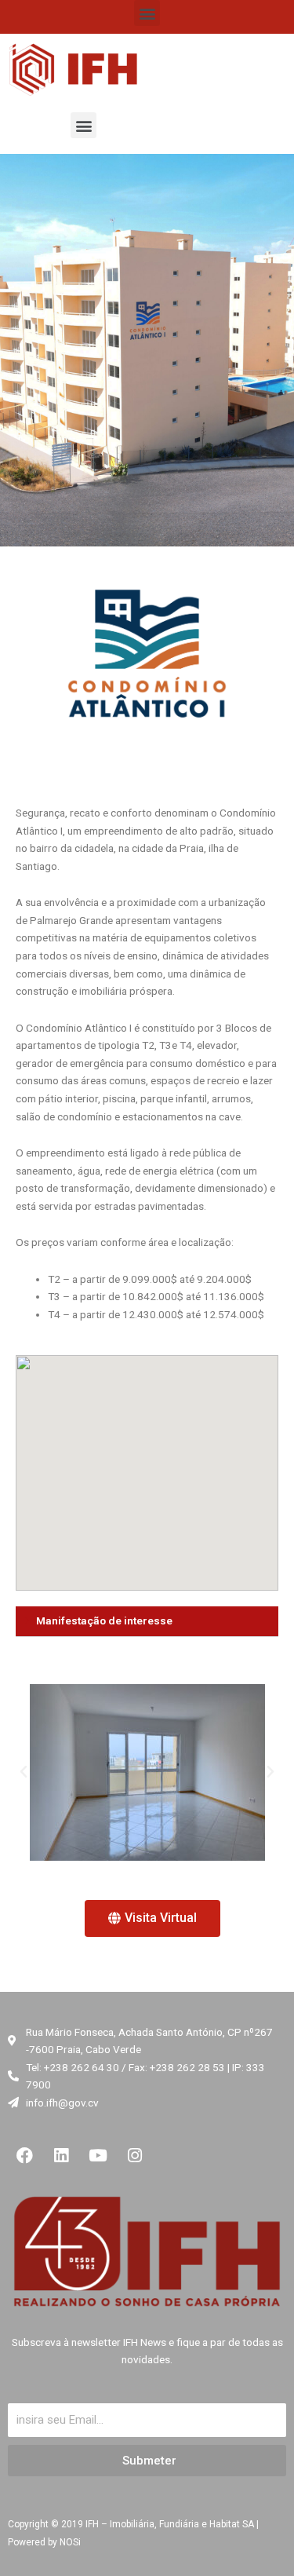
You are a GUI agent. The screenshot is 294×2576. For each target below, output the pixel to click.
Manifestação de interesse (104, 1621)
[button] (147, 13)
